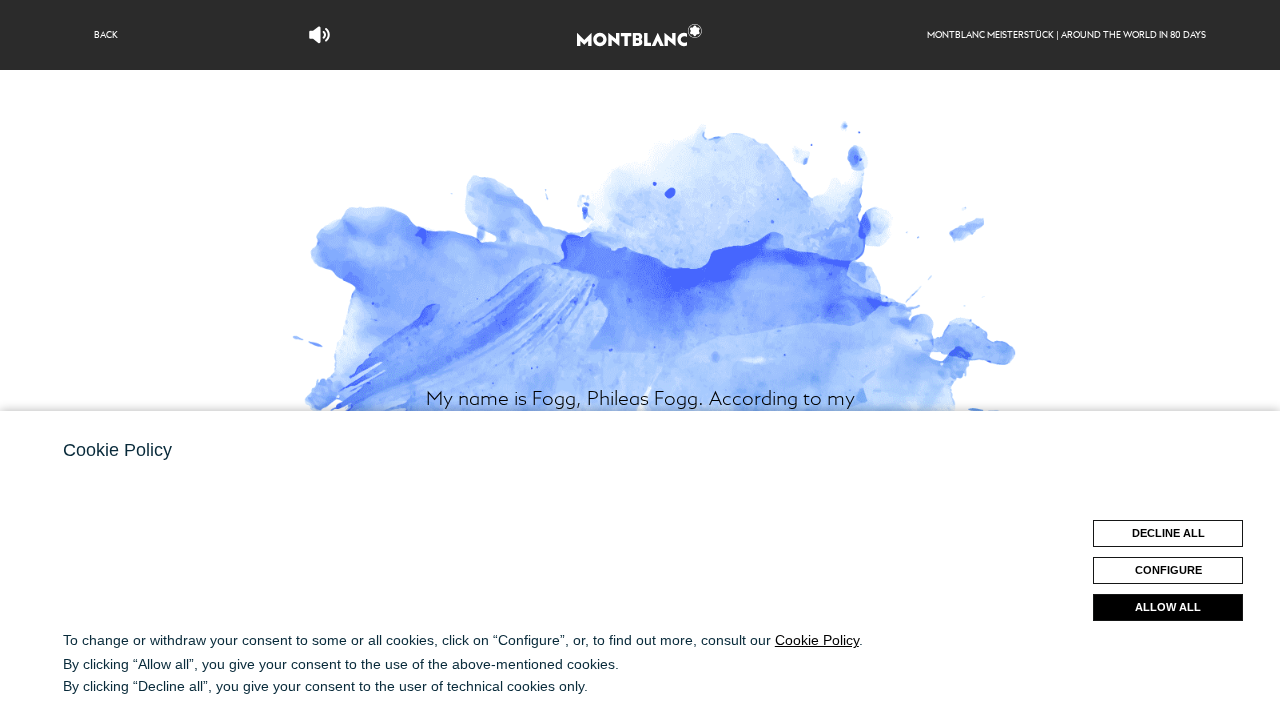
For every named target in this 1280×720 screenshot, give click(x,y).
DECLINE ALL (1168, 533)
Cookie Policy (817, 640)
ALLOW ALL (1168, 607)
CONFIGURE (1168, 570)
